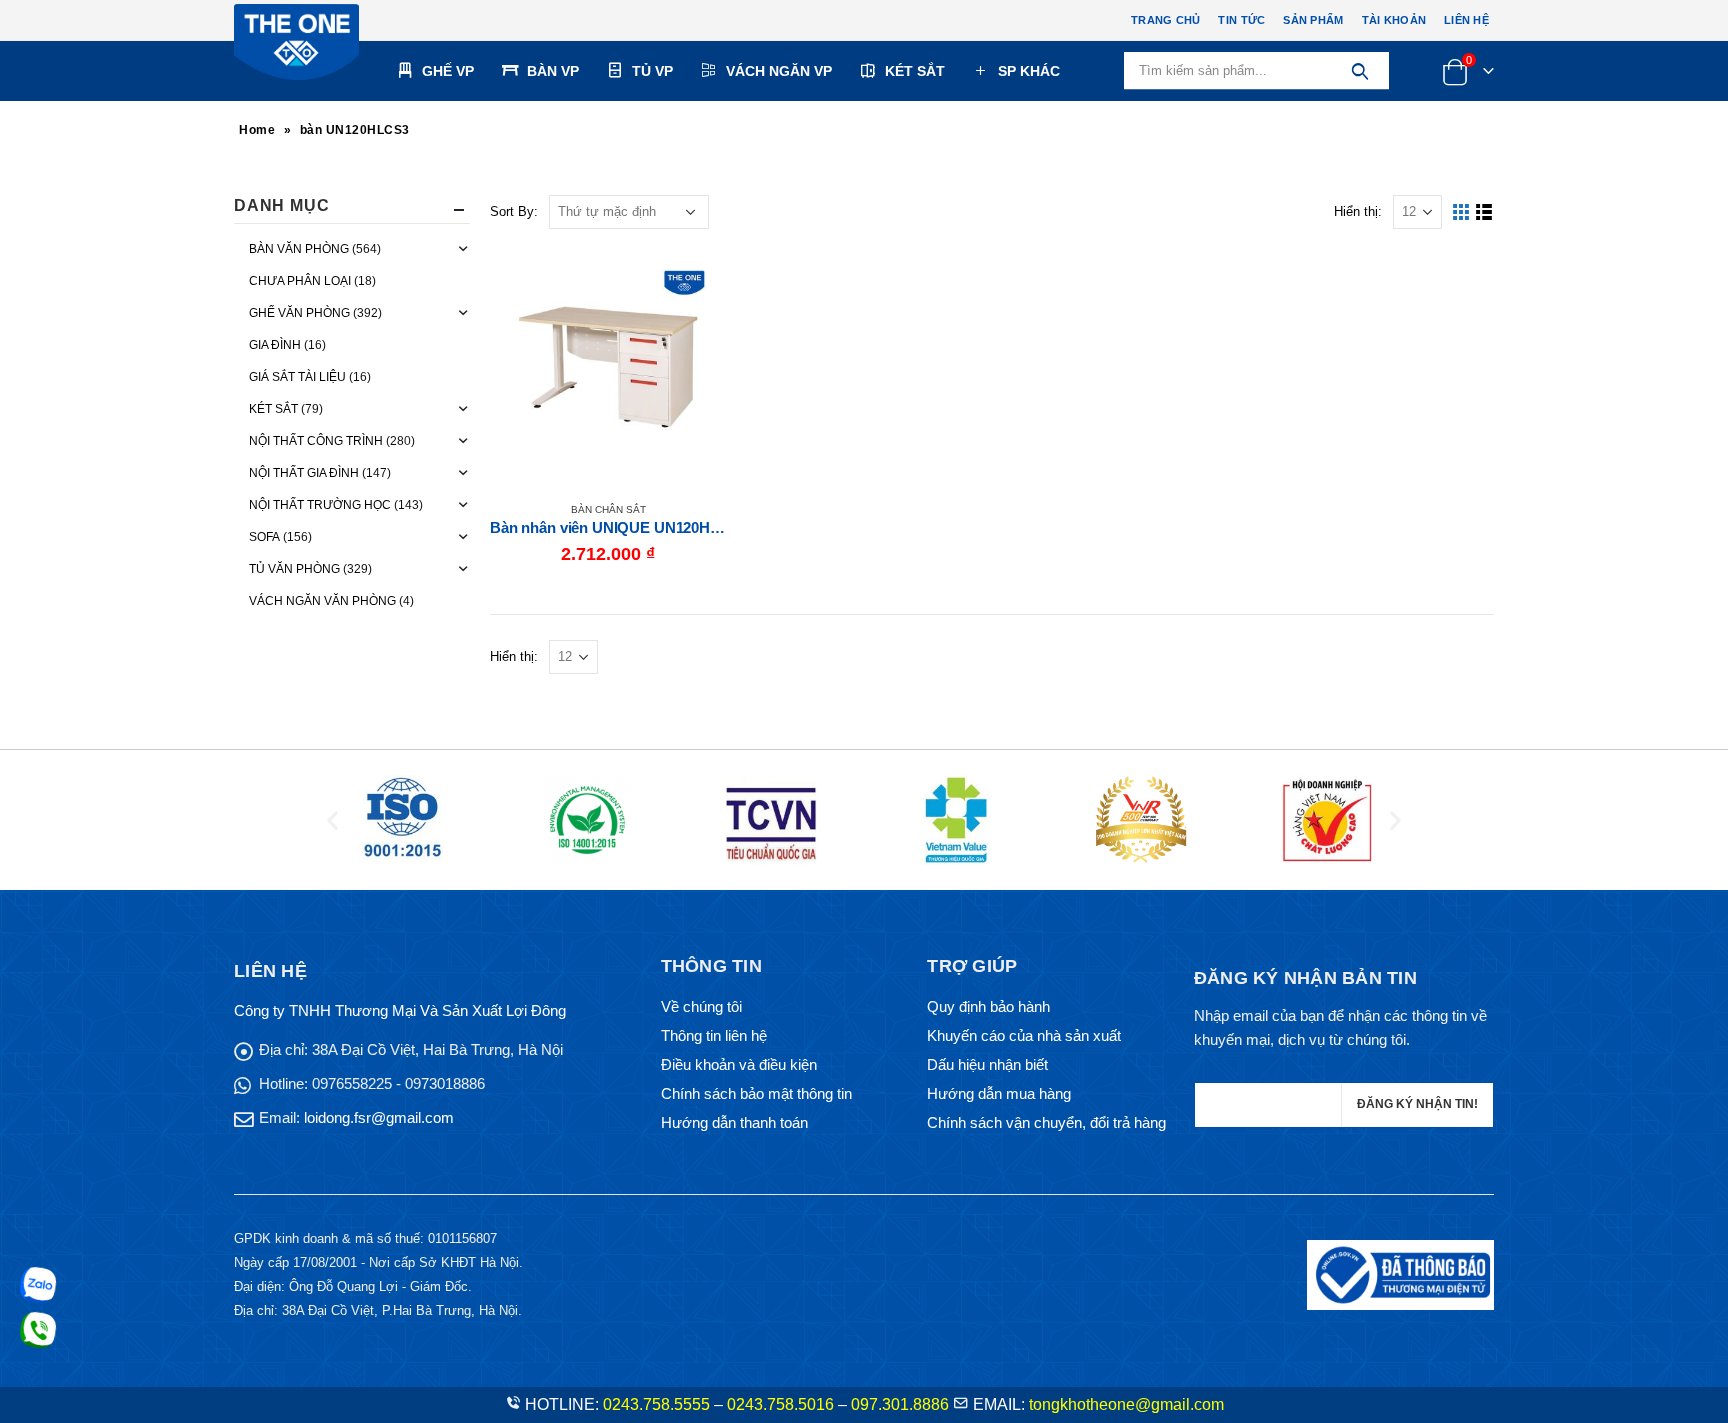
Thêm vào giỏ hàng (693, 282)
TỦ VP (652, 71)
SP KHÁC (1029, 71)
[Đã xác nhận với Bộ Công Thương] (1400, 1273)
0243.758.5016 (780, 1404)
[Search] (1359, 71)
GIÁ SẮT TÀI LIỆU (297, 377)
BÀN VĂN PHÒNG (299, 249)
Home (257, 130)
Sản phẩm (1313, 20)
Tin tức (1241, 20)
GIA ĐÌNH (275, 345)
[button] (332, 820)
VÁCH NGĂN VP (779, 71)
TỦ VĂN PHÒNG (294, 569)
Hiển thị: (1358, 211)
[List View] (1484, 212)
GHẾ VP (448, 71)
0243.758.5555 (656, 1404)
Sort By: (514, 211)
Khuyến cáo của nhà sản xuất (1024, 1035)
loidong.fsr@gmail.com (379, 1117)
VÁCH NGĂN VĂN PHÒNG (322, 601)
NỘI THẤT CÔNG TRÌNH (316, 441)
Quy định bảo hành (988, 1006)
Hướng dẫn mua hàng (999, 1093)
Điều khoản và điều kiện (739, 1064)
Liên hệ (1466, 20)
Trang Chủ (1165, 20)
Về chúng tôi (701, 1006)
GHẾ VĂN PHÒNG (299, 313)
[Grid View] (1461, 212)
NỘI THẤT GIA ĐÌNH (304, 473)
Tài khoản (1394, 20)
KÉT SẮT (915, 71)
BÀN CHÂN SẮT (608, 509)
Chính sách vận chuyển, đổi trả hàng (1046, 1122)
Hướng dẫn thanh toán (734, 1122)
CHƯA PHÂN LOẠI (300, 281)
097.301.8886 (900, 1404)
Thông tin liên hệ (714, 1035)
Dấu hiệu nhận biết (987, 1064)
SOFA (264, 537)
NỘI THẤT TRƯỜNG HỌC (320, 505)
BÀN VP (553, 71)
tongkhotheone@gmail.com (1126, 1404)
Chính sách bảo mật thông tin (756, 1093)
